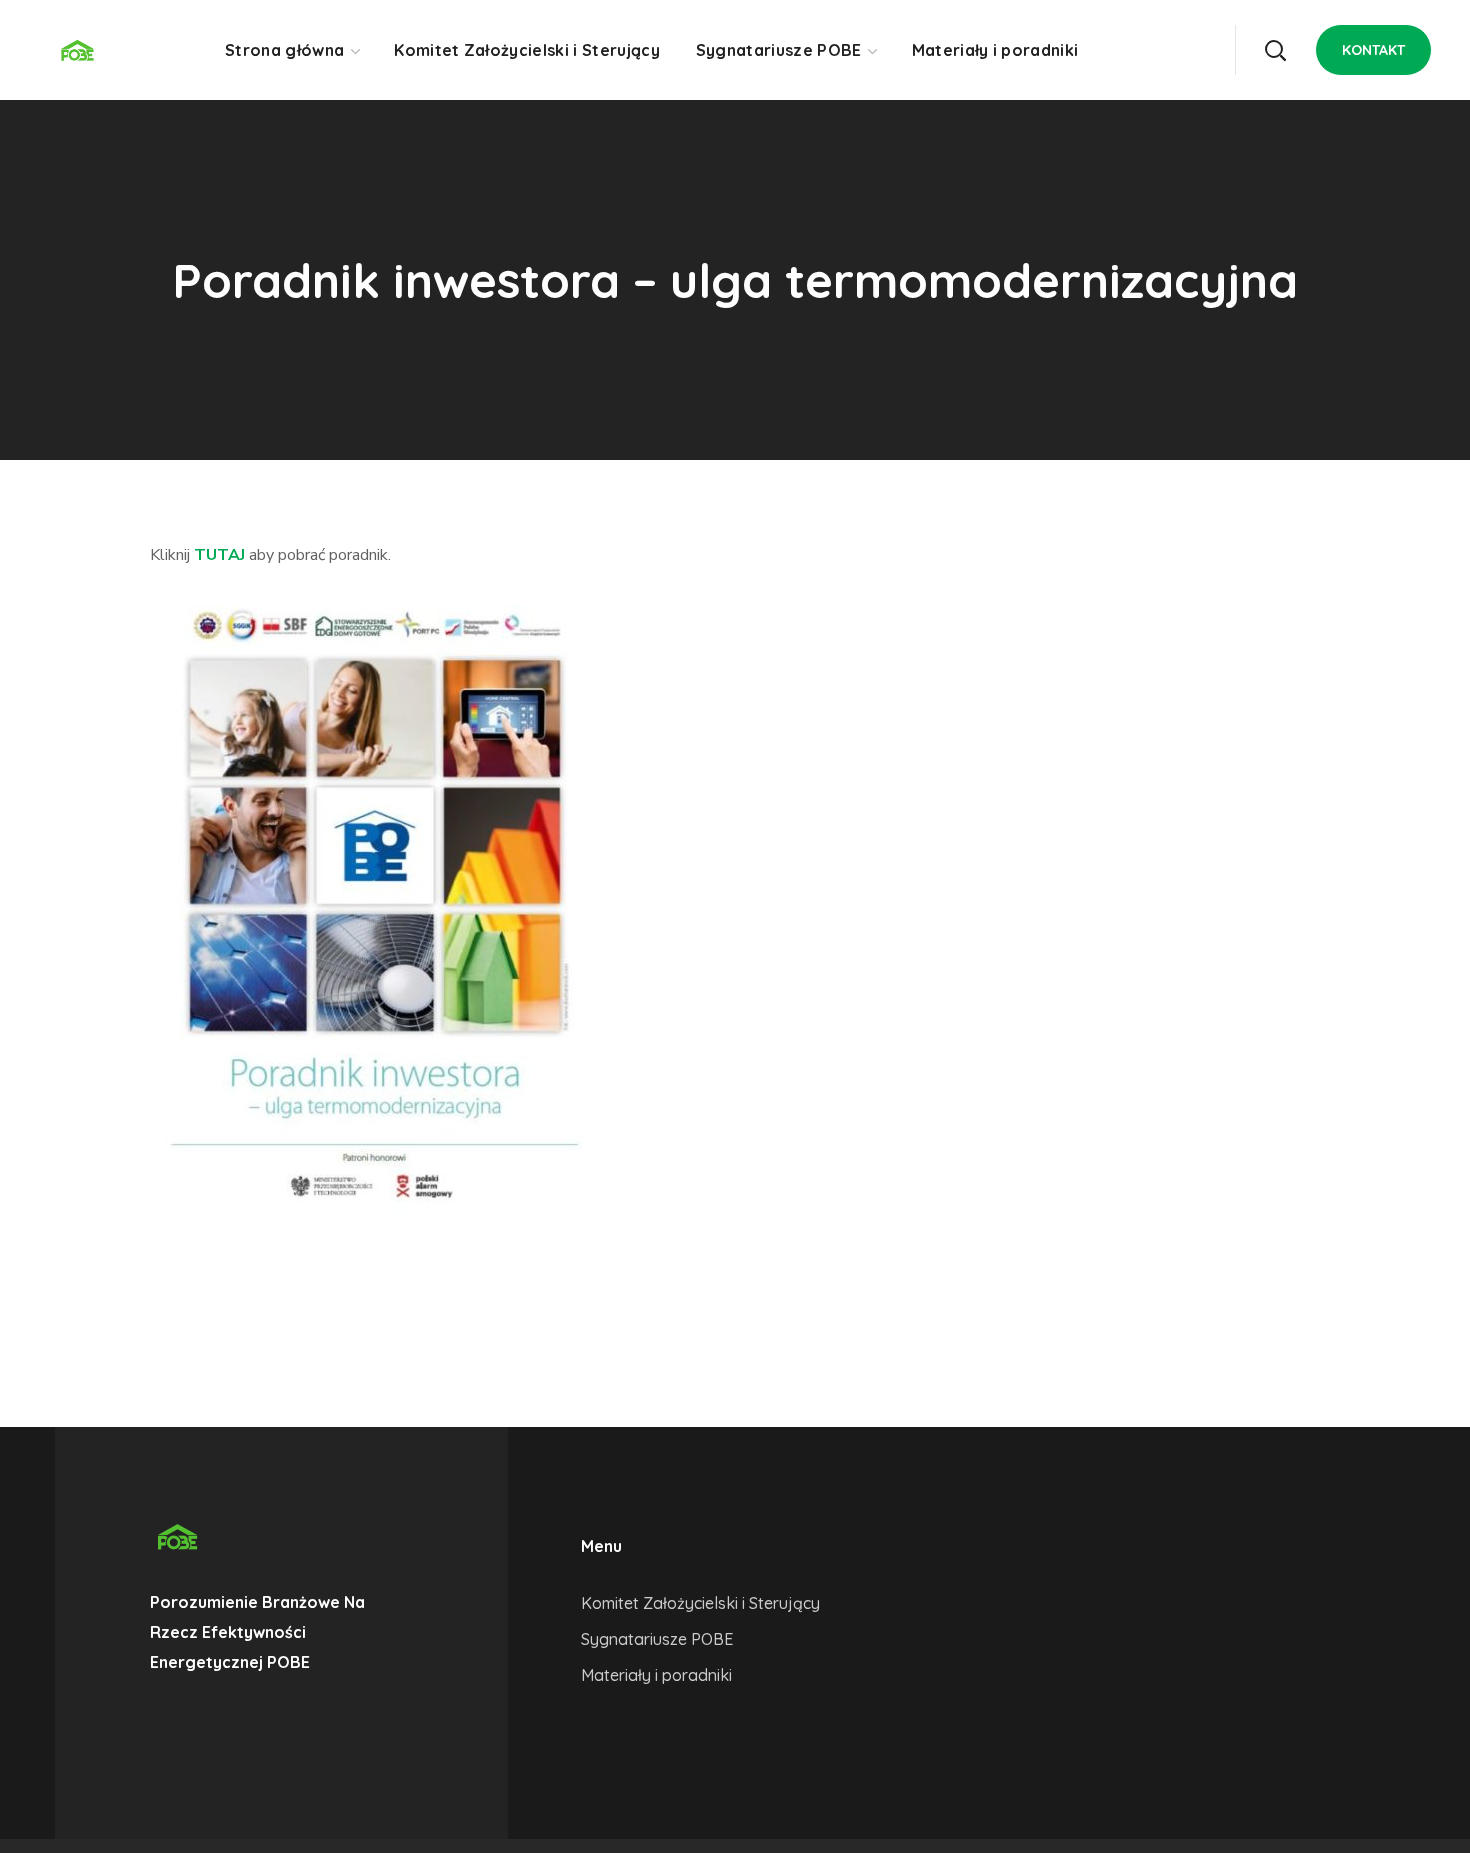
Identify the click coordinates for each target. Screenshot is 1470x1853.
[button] (1275, 50)
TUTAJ (219, 555)
